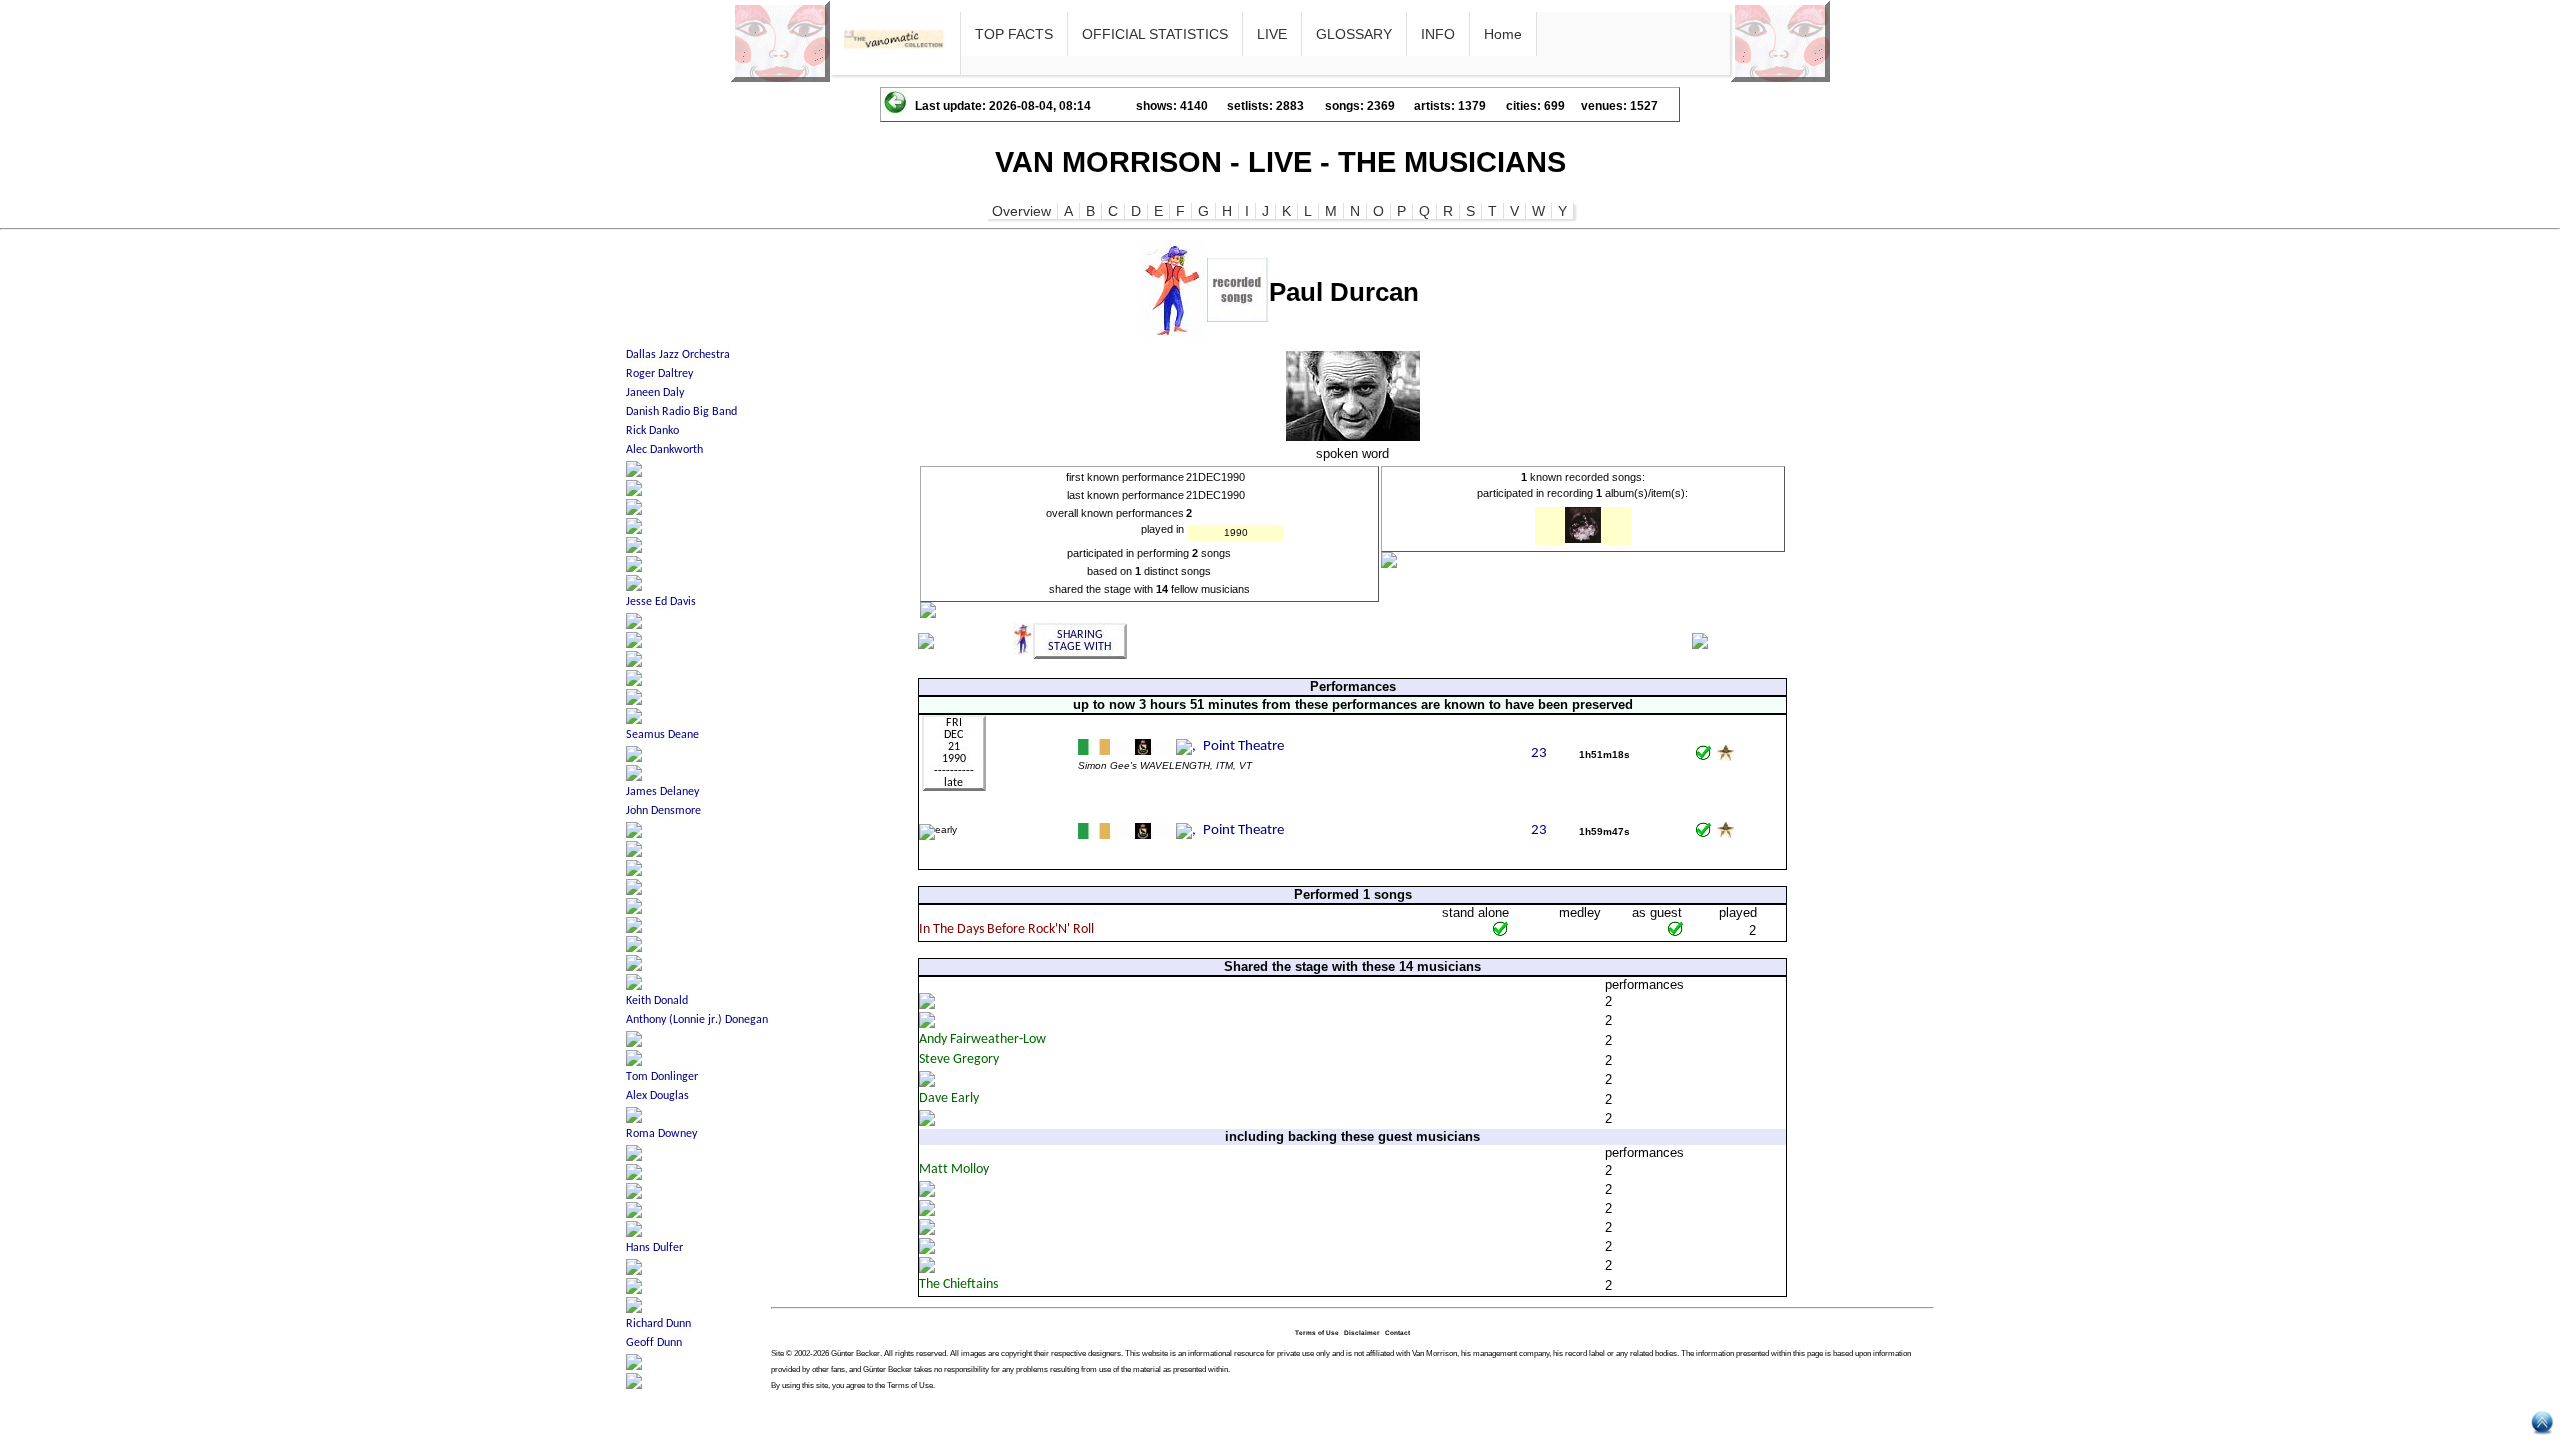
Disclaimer (1362, 1332)
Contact (1397, 1332)
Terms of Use (1317, 1332)
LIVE (1272, 34)
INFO (1438, 34)
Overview (1021, 211)
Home (1503, 34)
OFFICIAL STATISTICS (1155, 34)
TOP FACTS (1014, 34)
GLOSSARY (1354, 34)
